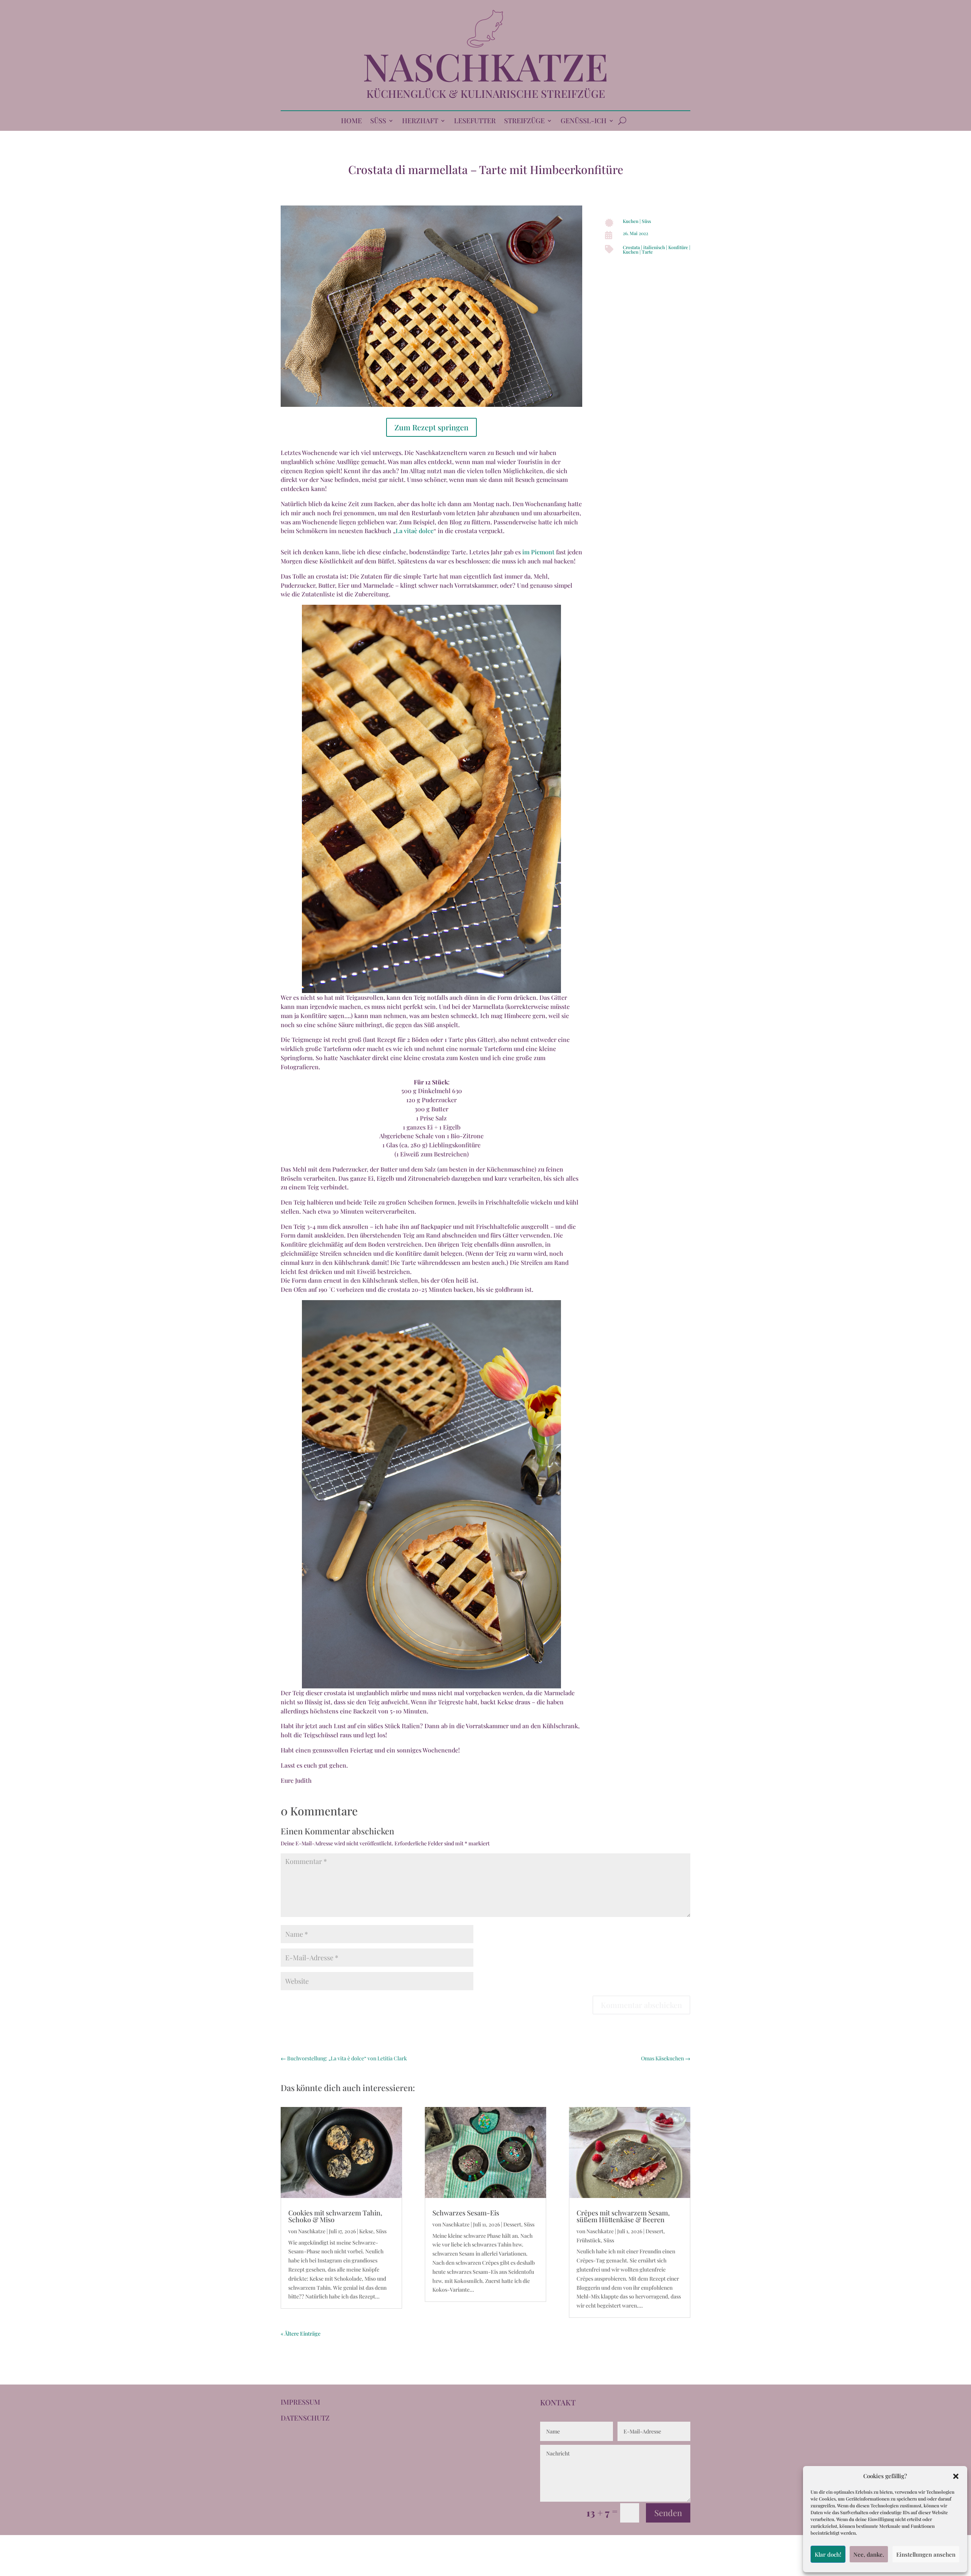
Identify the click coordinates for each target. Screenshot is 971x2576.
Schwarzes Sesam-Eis (466, 2213)
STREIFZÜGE (524, 122)
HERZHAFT (420, 122)
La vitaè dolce (415, 531)
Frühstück (589, 2240)
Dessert (512, 2224)
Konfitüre (678, 247)
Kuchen (631, 221)
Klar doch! (828, 2554)
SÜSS (378, 122)
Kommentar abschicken (641, 2005)
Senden (668, 2513)
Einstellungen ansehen (926, 2554)
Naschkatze (312, 2231)
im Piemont (538, 552)
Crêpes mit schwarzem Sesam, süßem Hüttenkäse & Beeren (623, 2216)
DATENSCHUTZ (305, 2418)
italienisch (654, 247)
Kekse (366, 2231)
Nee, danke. (869, 2554)
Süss (646, 221)
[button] (956, 2476)
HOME (351, 122)
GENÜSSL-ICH (584, 122)
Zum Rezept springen (431, 427)
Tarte (647, 252)
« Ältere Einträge (301, 2334)
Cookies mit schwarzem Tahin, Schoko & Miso (335, 2216)
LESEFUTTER (475, 122)
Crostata (631, 247)
